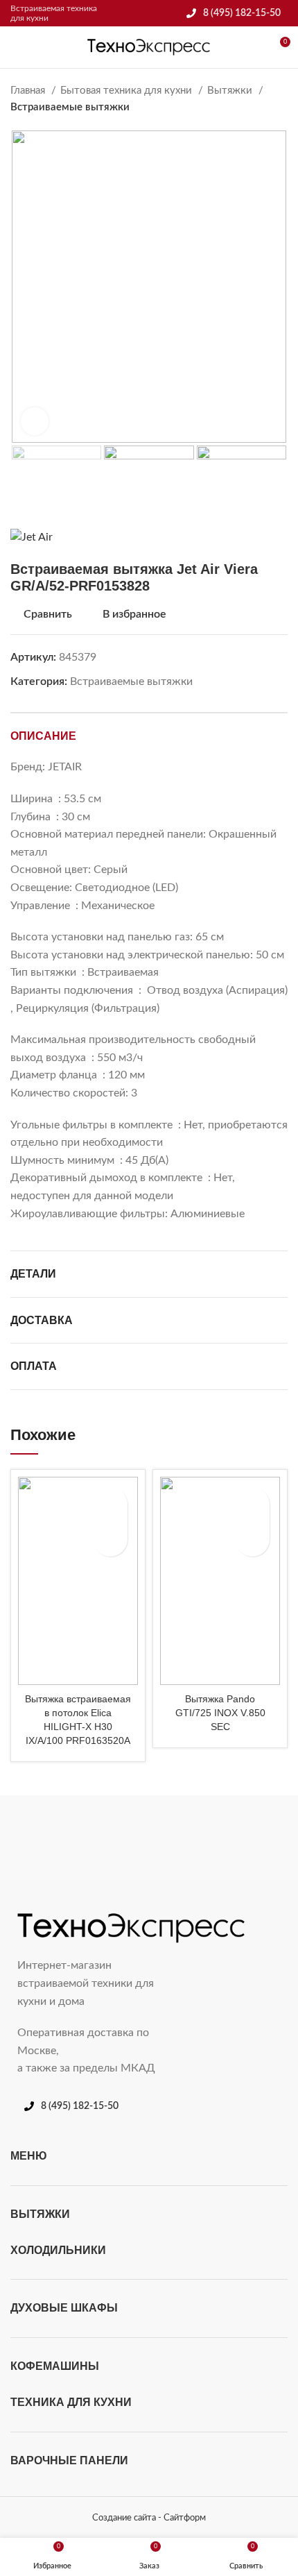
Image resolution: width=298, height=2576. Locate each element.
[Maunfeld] (220, 1838)
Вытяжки (231, 91)
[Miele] (78, 1838)
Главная (29, 91)
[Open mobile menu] (16, 47)
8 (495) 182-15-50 (242, 13)
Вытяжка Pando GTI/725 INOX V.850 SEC (220, 1713)
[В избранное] (110, 1505)
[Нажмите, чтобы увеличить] (35, 421)
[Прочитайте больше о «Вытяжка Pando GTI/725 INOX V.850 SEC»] (252, 1539)
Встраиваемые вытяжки (70, 107)
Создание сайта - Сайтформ (149, 2518)
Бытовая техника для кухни (128, 91)
